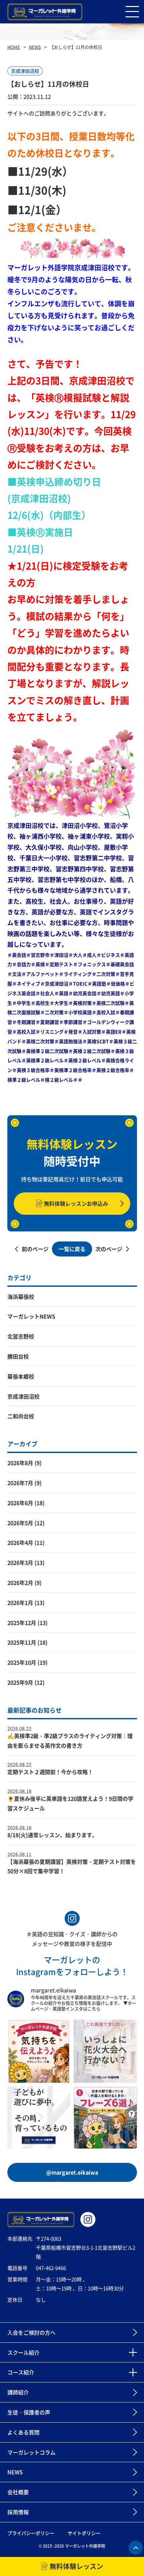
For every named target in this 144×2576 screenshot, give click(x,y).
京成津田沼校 (23, 1396)
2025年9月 (20, 1682)
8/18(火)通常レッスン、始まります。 (52, 1835)
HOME (14, 47)
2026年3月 (20, 1562)
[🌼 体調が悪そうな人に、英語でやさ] (39, 2051)
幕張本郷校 (21, 1376)
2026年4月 (20, 1542)
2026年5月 (20, 1523)
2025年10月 (22, 1662)
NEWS (35, 47)
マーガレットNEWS (31, 1316)
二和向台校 (21, 1416)
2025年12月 (22, 1623)
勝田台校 (18, 1356)
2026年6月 (20, 1503)
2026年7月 (20, 1483)
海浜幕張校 (21, 1297)
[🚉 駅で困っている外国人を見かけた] (105, 2118)
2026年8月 (20, 1463)
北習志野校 (21, 1336)
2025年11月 (22, 1642)
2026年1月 (20, 1603)
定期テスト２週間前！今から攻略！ (50, 1772)
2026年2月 (20, 1583)
